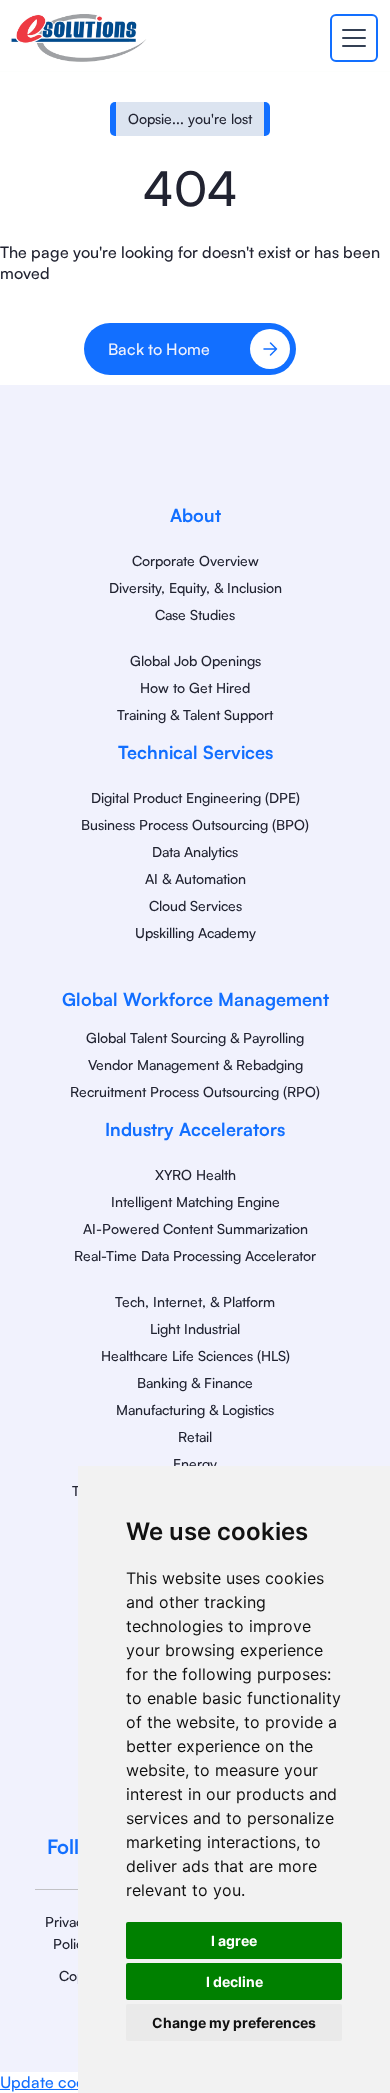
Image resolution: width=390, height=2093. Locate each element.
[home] (78, 38)
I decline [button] (234, 1981)
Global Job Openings (195, 660)
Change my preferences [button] (234, 2022)
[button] (350, 38)
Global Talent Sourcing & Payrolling (195, 1037)
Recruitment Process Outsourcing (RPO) (195, 1091)
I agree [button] (234, 1940)
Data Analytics (195, 851)
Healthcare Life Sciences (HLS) (195, 1355)
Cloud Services (195, 905)
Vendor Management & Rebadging (195, 1064)
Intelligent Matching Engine (195, 1201)
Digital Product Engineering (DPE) (195, 797)
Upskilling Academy (195, 932)
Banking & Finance (195, 1382)
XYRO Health (195, 1174)
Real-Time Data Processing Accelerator (195, 1255)
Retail (195, 1436)
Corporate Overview (195, 560)
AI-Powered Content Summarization (195, 1228)
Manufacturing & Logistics (195, 1409)
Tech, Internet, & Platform (195, 1301)
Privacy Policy (67, 1932)
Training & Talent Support (195, 714)
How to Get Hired (195, 687)
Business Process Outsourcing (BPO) (195, 824)
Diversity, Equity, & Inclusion (195, 587)
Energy (195, 1463)
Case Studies (195, 614)
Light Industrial (195, 1328)
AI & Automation (195, 878)
